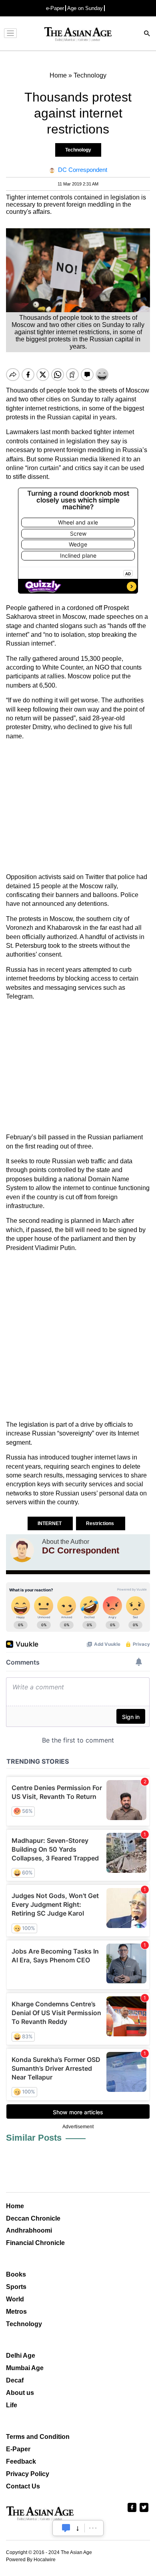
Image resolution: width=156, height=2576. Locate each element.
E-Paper (18, 2449)
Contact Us (23, 2486)
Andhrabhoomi (29, 2230)
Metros (16, 2312)
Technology (78, 150)
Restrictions (101, 1523)
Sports (16, 2287)
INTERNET (50, 1523)
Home (15, 2206)
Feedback (21, 2461)
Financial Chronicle (35, 2243)
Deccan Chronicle (33, 2218)
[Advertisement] (78, 807)
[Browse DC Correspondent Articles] (22, 1550)
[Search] (147, 34)
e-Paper (55, 8)
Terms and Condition (38, 2437)
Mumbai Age (25, 2368)
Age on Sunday (85, 8)
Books (16, 2274)
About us (20, 2393)
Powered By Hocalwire (31, 2560)
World (15, 2299)
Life (12, 2405)
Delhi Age (21, 2356)
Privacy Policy (28, 2474)
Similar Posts (34, 2138)
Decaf (15, 2380)
